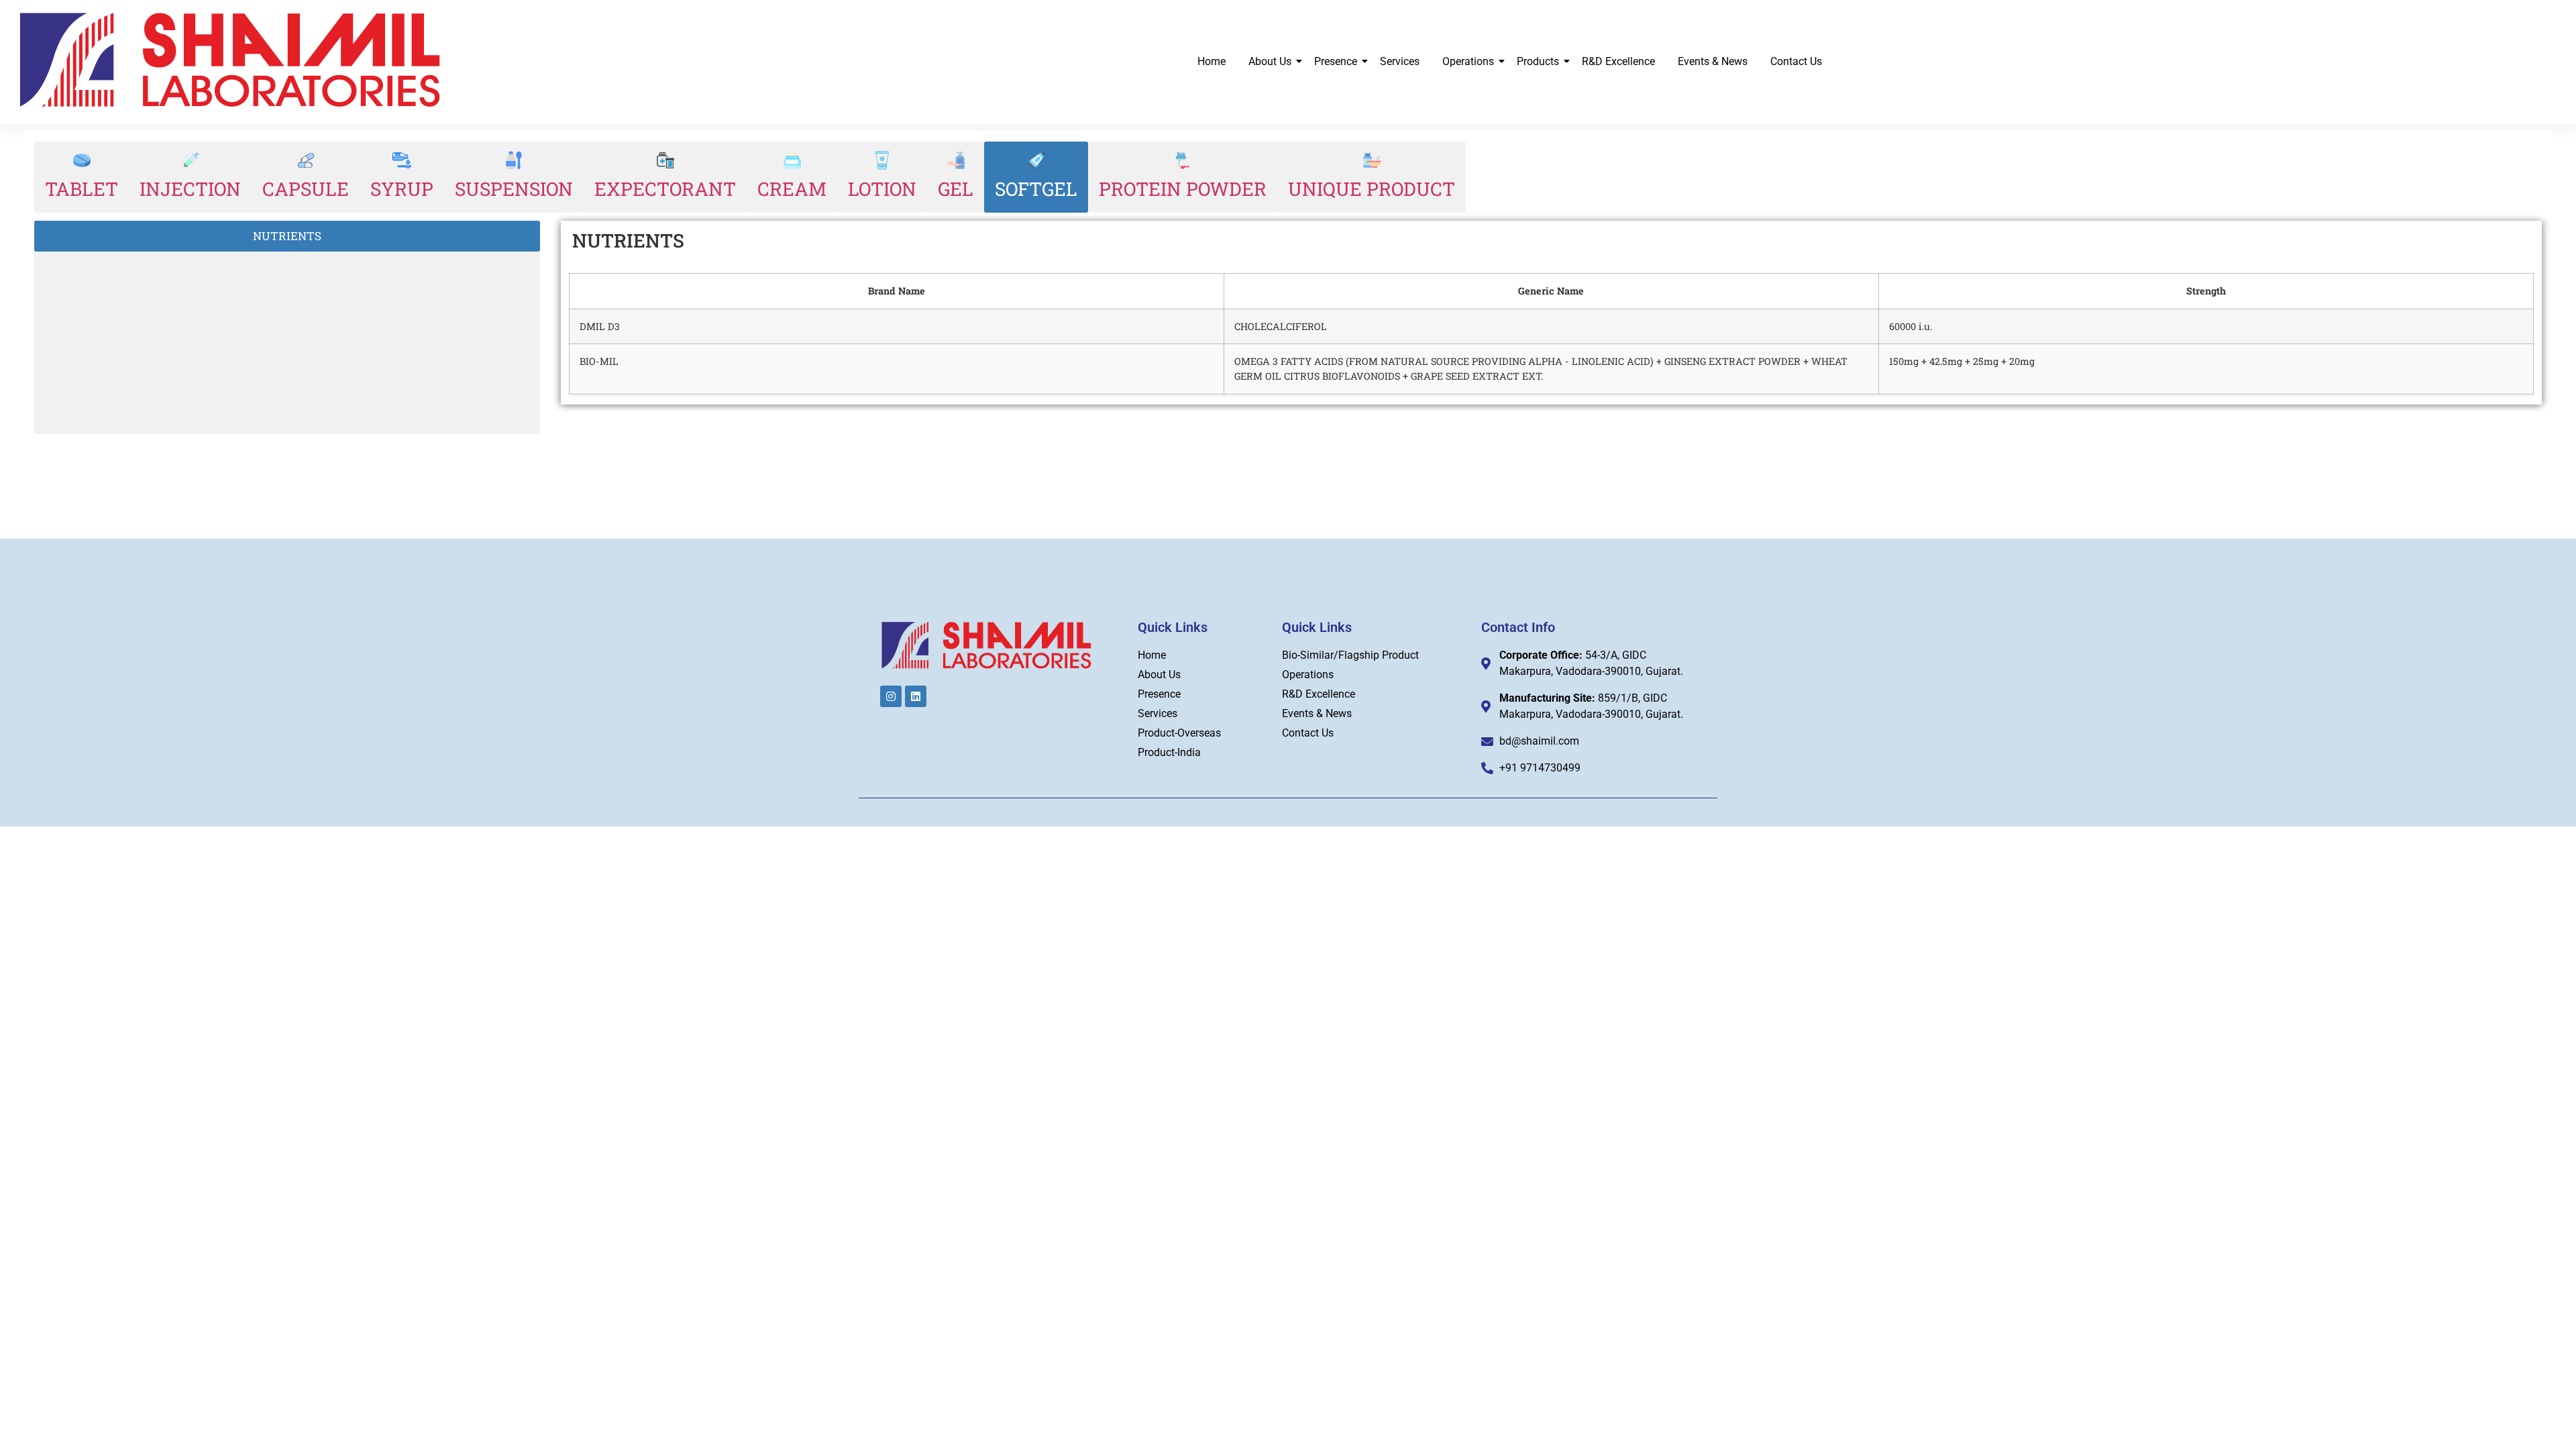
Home (1212, 61)
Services (1400, 61)
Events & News (1713, 61)
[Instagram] (891, 696)
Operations (1468, 61)
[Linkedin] (916, 696)
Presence (1336, 61)
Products (1538, 61)
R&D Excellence (1618, 61)
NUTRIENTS (287, 236)
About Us (1270, 61)
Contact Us (1796, 61)
